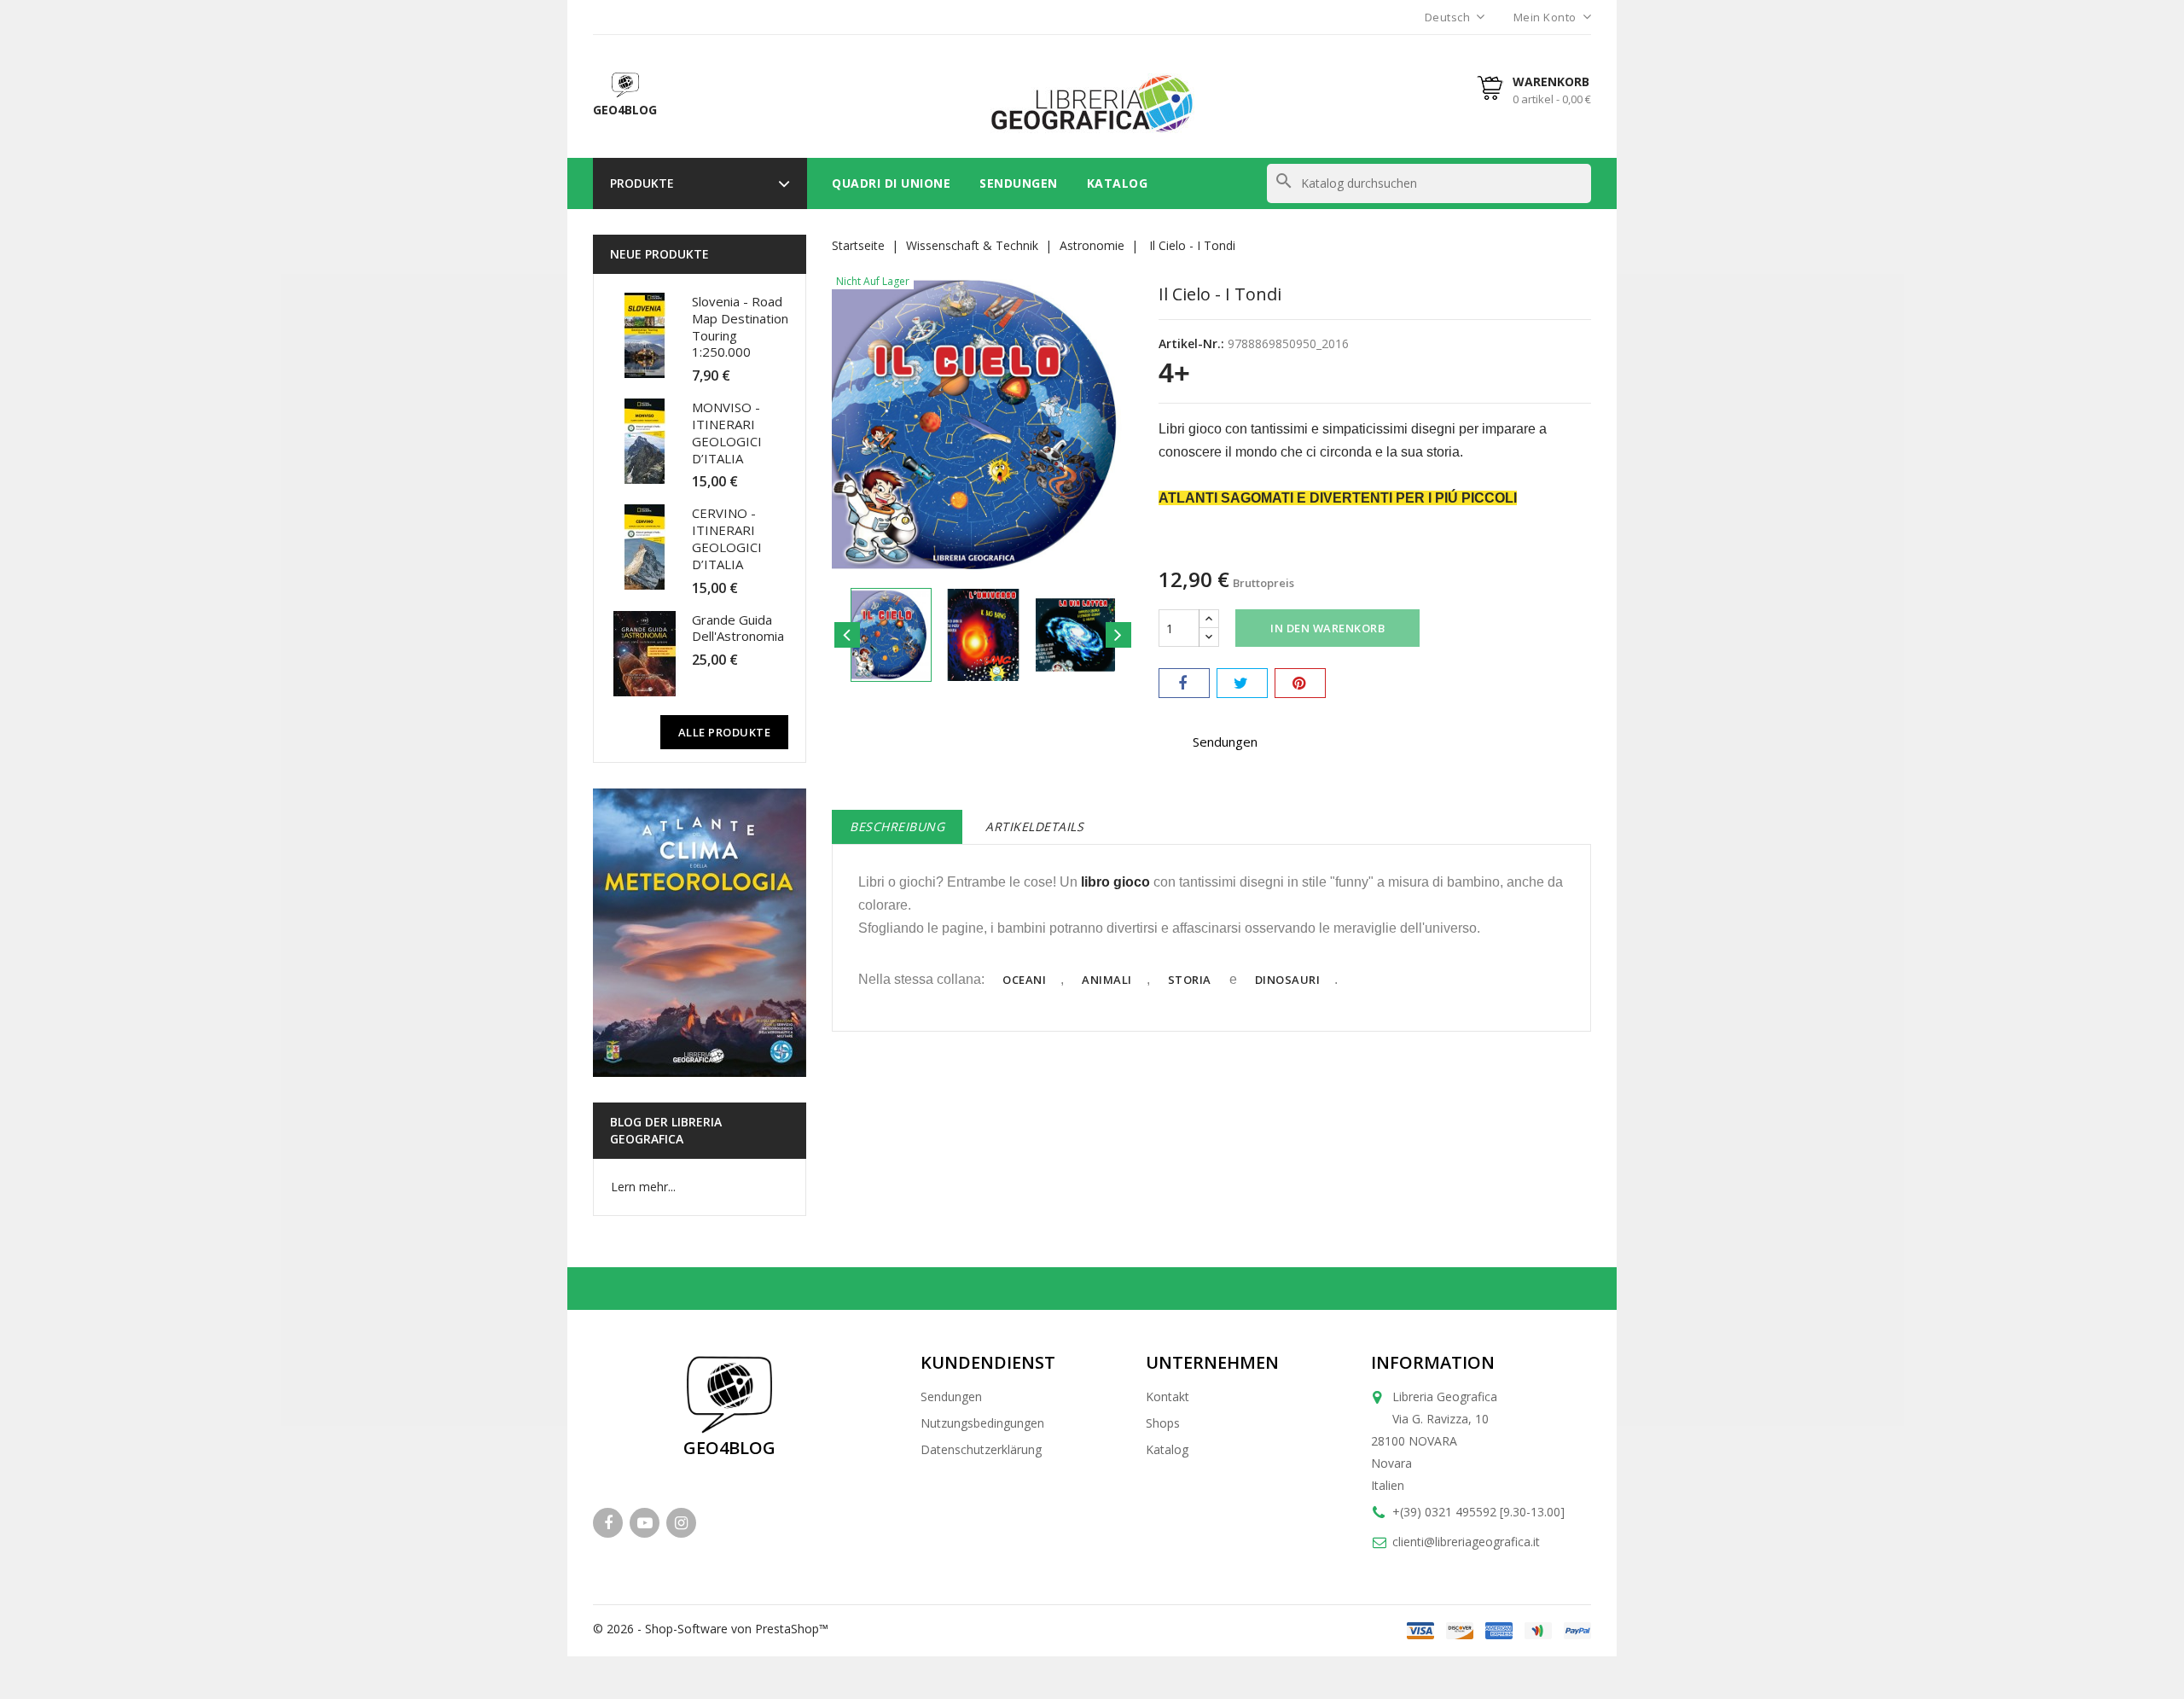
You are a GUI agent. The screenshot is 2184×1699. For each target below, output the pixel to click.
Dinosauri (1288, 980)
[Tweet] (1242, 683)
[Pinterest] (1300, 683)
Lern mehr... (643, 1187)
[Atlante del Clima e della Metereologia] (700, 933)
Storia (1190, 980)
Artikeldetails (1034, 826)
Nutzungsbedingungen (982, 1423)
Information (1433, 1362)
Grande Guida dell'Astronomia (738, 628)
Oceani (1024, 980)
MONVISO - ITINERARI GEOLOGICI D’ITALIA (727, 432)
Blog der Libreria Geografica (666, 1130)
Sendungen (1019, 183)
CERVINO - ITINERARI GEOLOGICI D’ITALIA (727, 538)
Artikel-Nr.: (1191, 343)
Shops (1163, 1423)
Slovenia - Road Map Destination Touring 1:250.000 (740, 326)
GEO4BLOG (729, 1448)
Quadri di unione (891, 183)
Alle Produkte (725, 732)
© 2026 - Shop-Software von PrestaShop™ (711, 1629)
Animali (1107, 980)
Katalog (1118, 183)
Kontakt (1168, 1396)
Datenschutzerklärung (981, 1449)
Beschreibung (897, 826)
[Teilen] (1184, 683)
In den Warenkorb (1327, 628)
